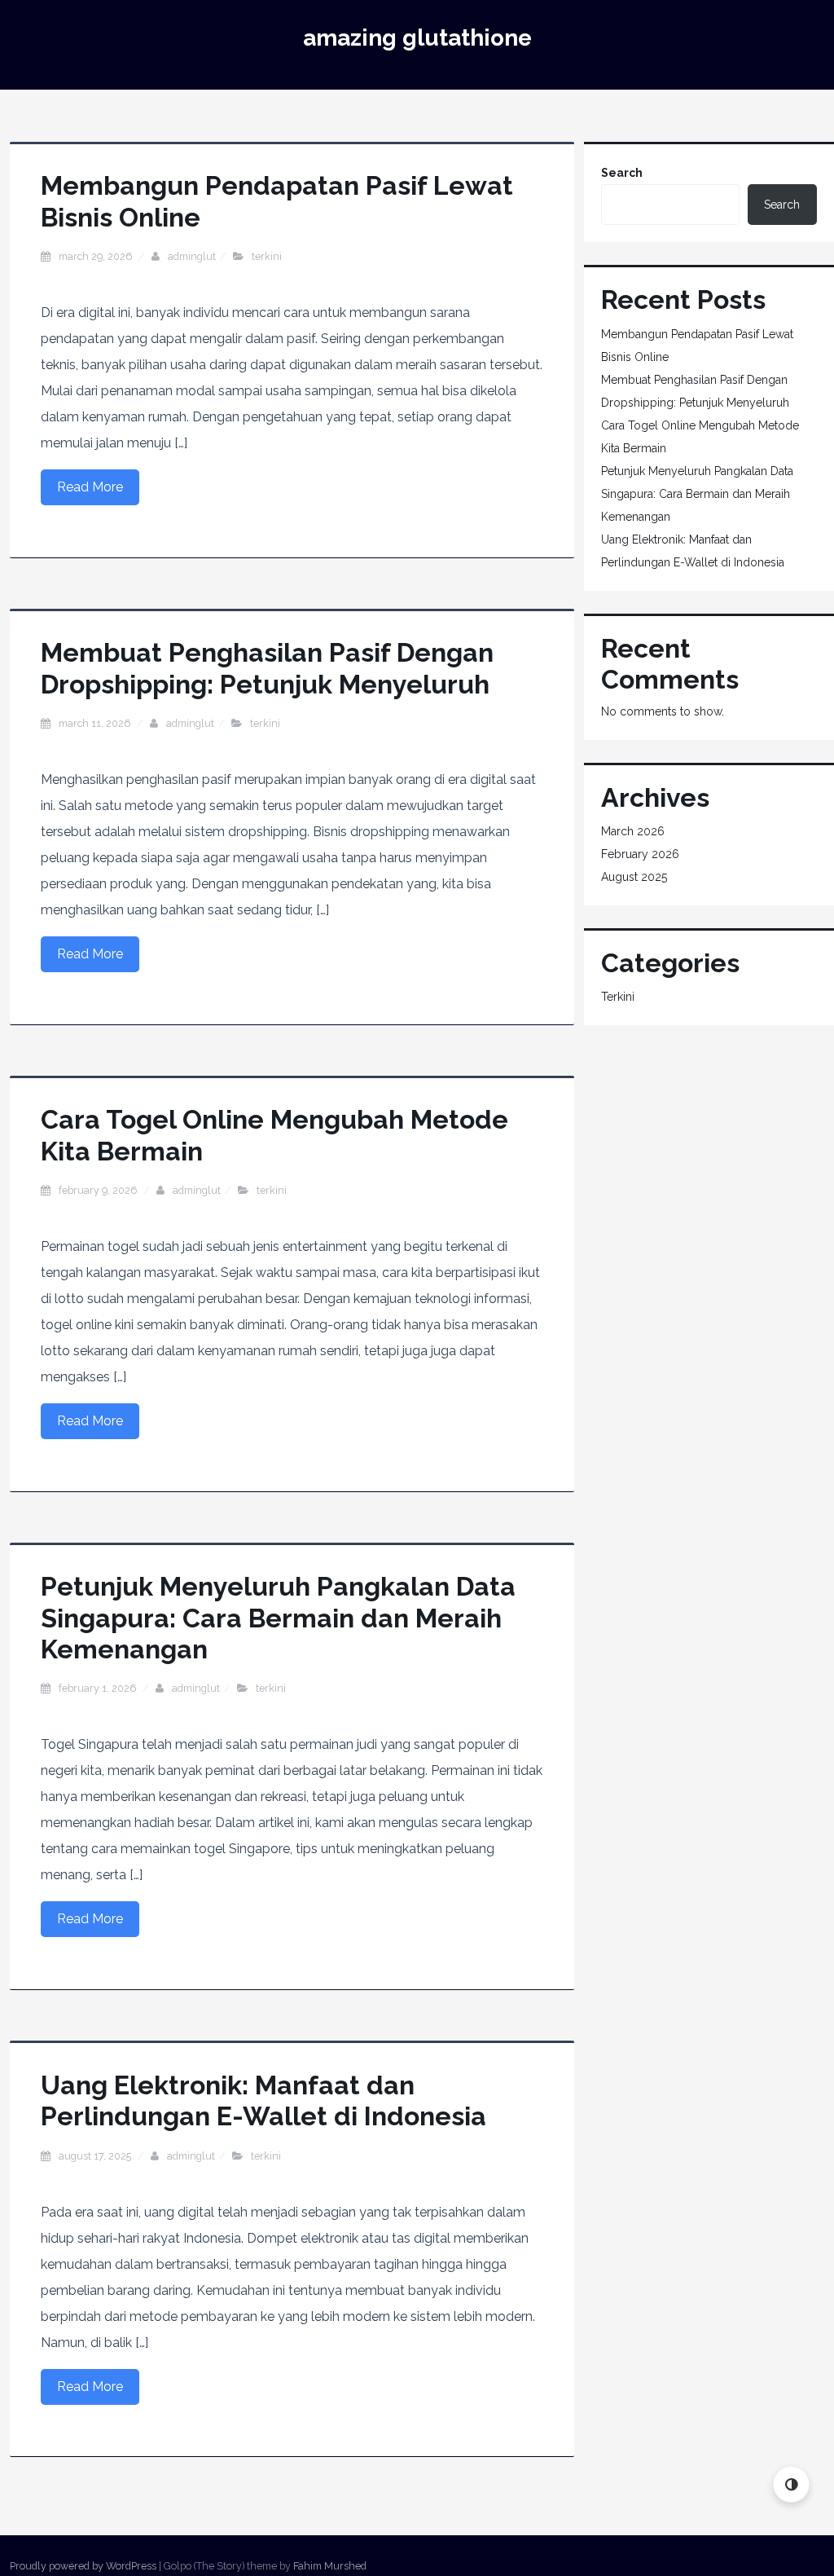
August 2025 (634, 877)
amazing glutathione (417, 38)
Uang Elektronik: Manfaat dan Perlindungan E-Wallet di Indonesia (263, 2100)
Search (622, 173)
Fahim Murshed (330, 2566)
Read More (90, 487)
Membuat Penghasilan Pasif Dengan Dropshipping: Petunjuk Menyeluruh (267, 668)
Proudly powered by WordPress (83, 2566)
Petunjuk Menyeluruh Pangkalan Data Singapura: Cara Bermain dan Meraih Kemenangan (278, 1618)
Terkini (267, 256)
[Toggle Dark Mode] (791, 2484)
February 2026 (640, 854)
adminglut (192, 256)
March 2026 (633, 831)
